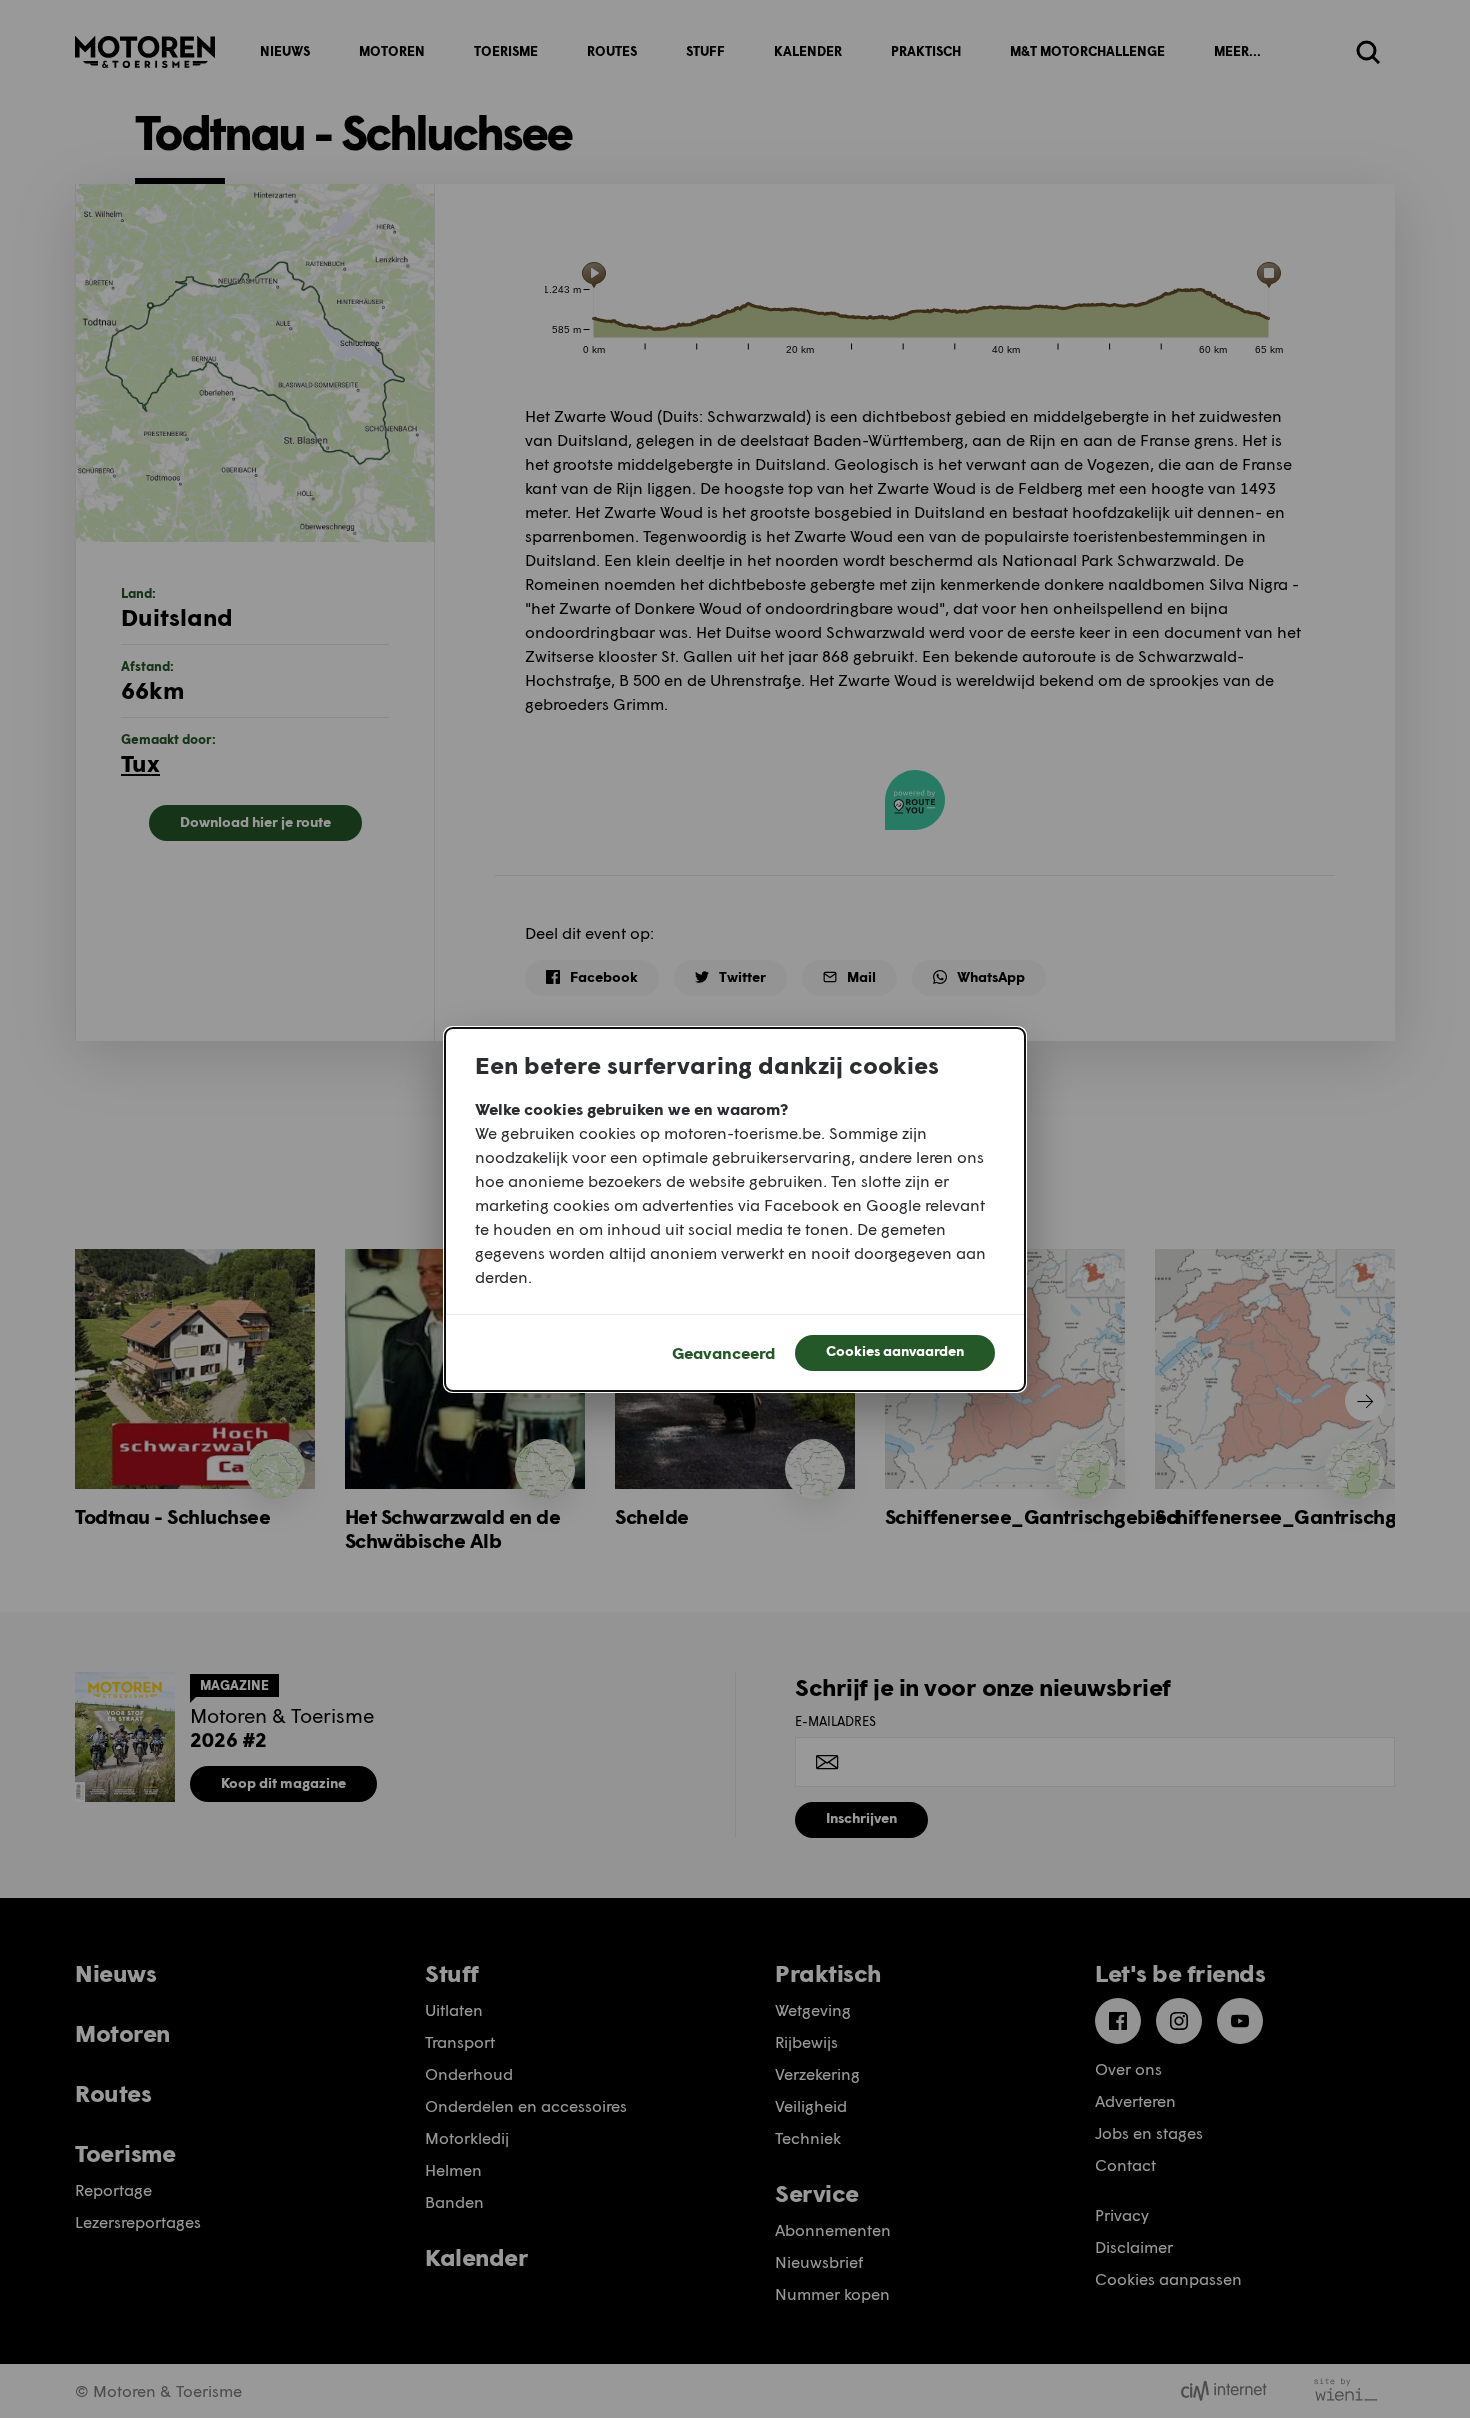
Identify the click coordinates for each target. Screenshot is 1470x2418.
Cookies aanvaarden (895, 1350)
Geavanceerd (723, 1352)
